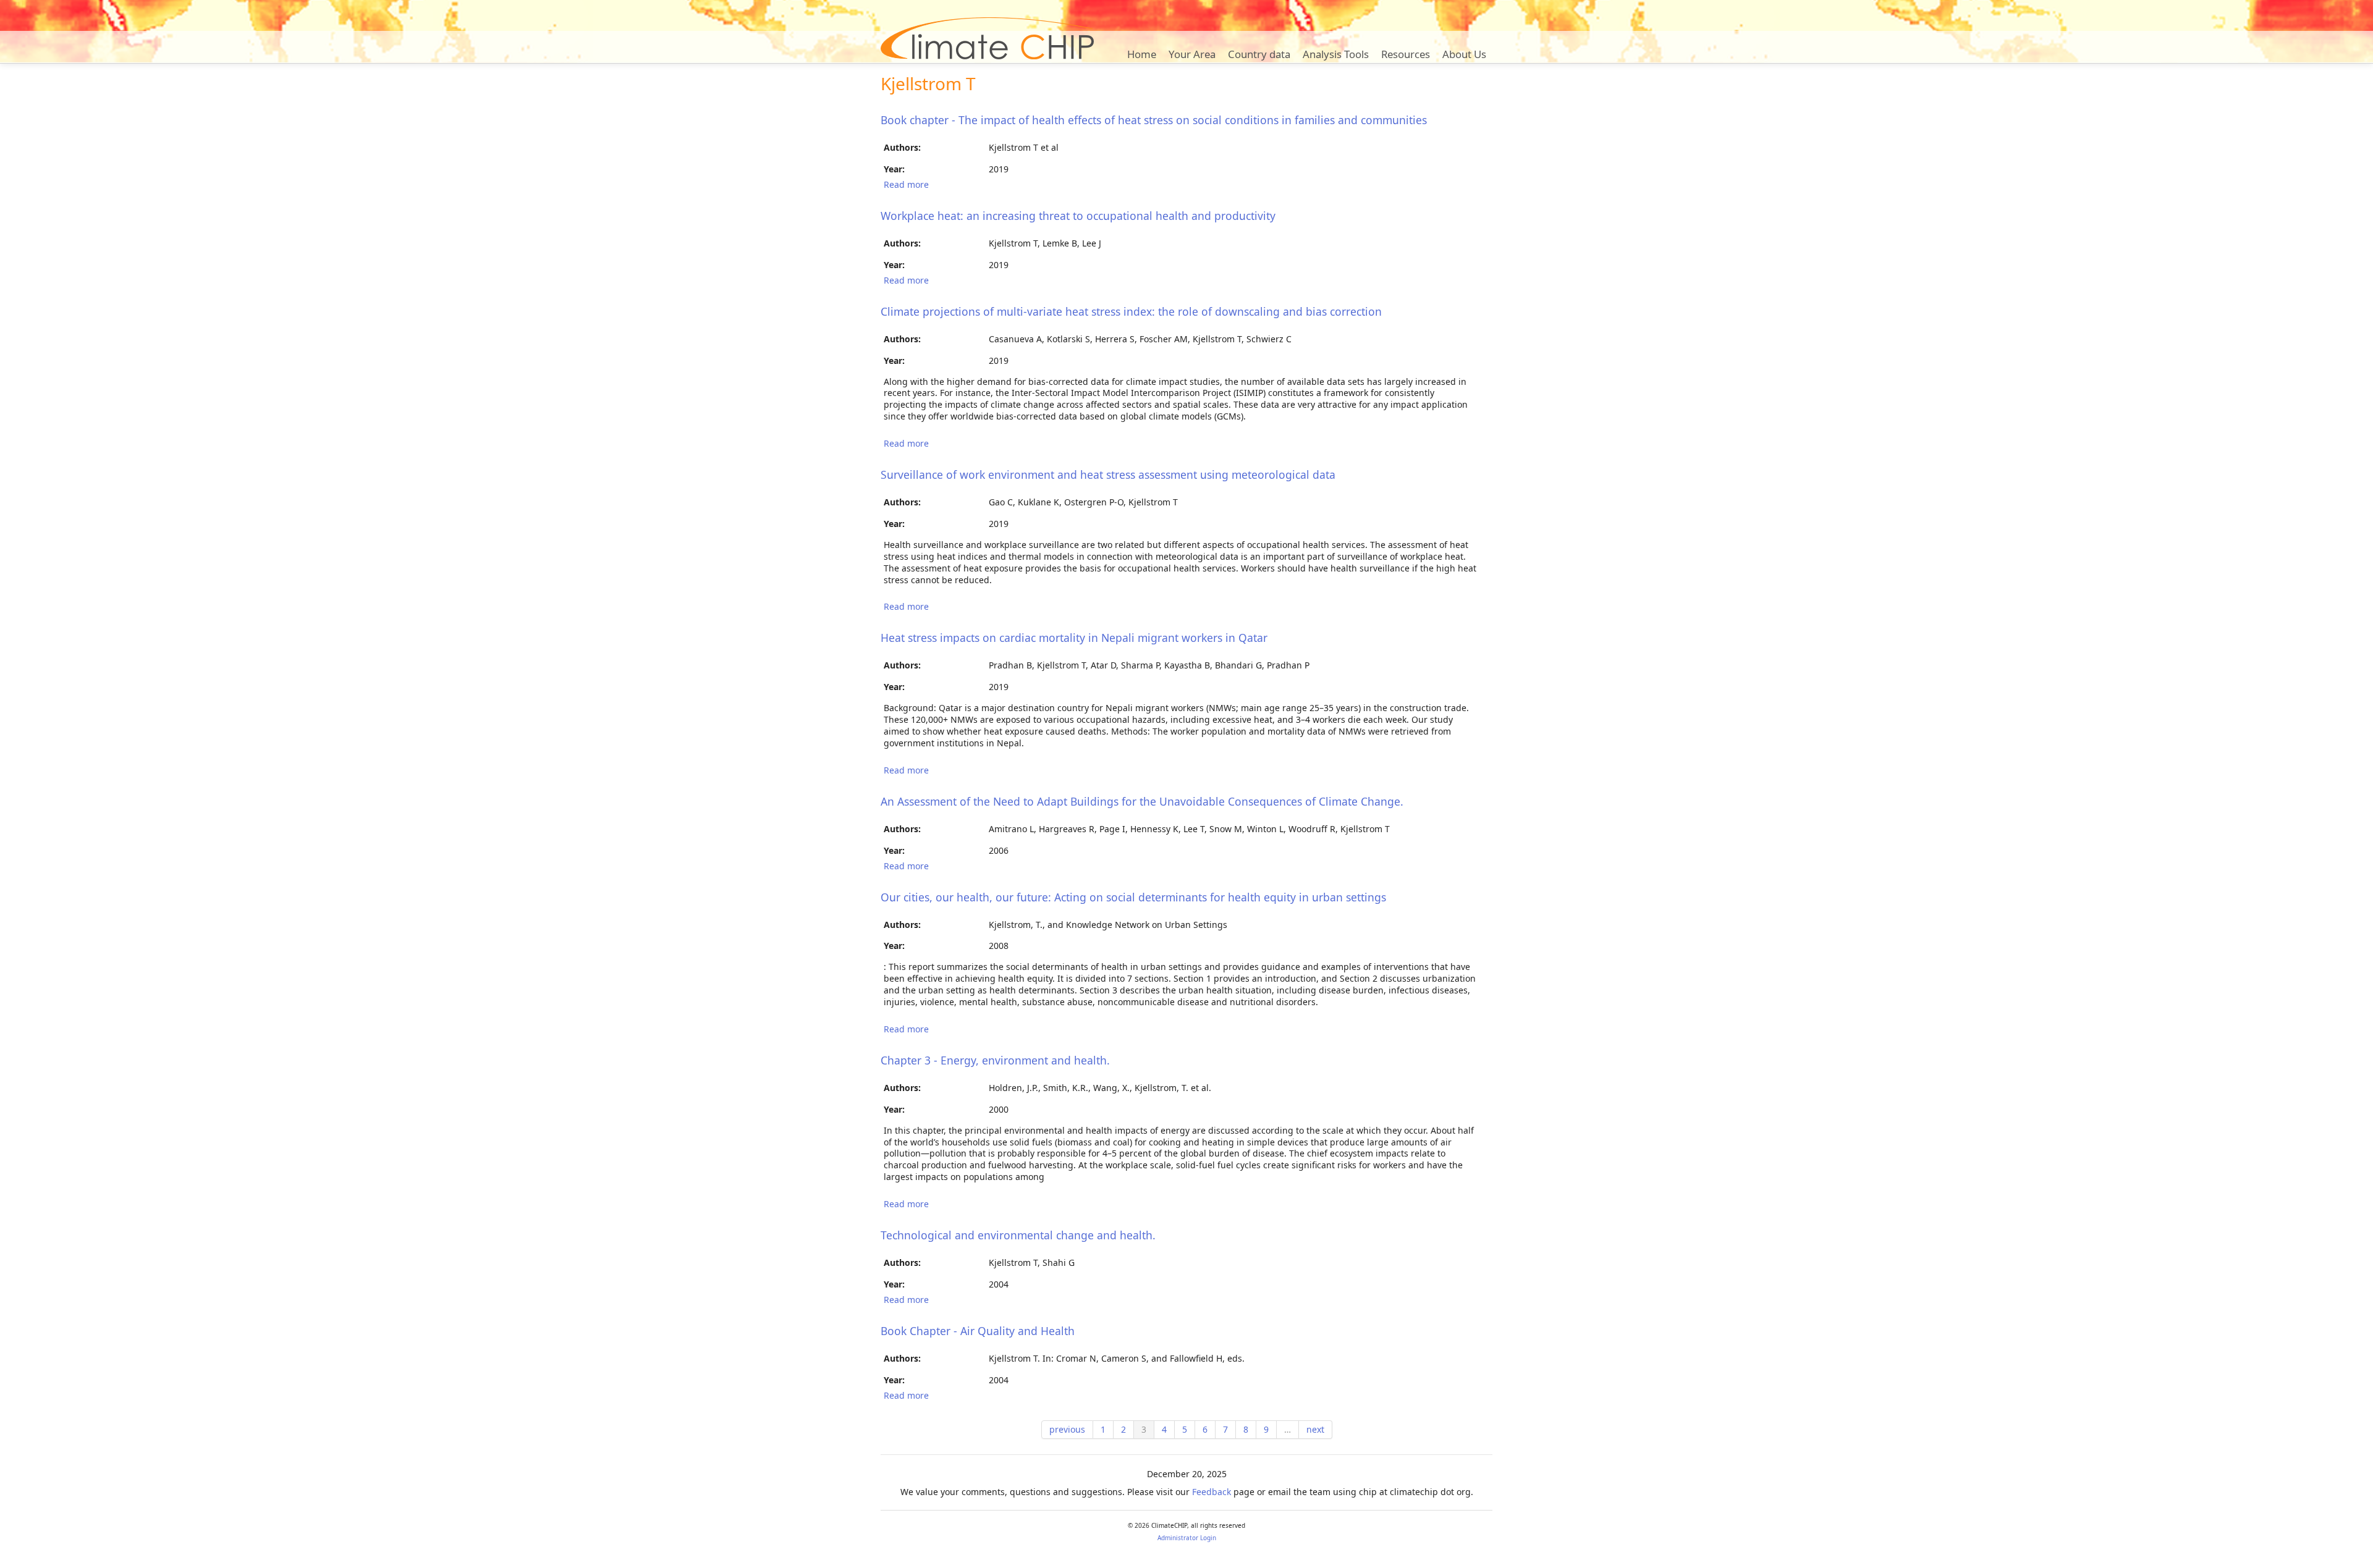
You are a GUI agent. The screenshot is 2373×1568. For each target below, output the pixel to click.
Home (1142, 54)
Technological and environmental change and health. (1018, 1235)
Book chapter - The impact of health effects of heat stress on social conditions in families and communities (1154, 120)
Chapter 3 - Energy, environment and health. (995, 1060)
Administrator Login (1187, 1538)
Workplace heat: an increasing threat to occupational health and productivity (1078, 216)
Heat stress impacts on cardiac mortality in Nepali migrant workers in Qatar (1074, 638)
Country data (1259, 54)
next (1315, 1429)
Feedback (1212, 1492)
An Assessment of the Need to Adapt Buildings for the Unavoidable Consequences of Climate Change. (1142, 801)
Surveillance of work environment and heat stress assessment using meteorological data (1108, 474)
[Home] (987, 38)
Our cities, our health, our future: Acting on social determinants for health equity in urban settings (1133, 897)
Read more (906, 184)
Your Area (1192, 54)
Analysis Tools (1336, 54)
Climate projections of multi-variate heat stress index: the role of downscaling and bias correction (1131, 311)
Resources (1406, 54)
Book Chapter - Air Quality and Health (978, 1331)
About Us (1464, 54)
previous (1067, 1429)
